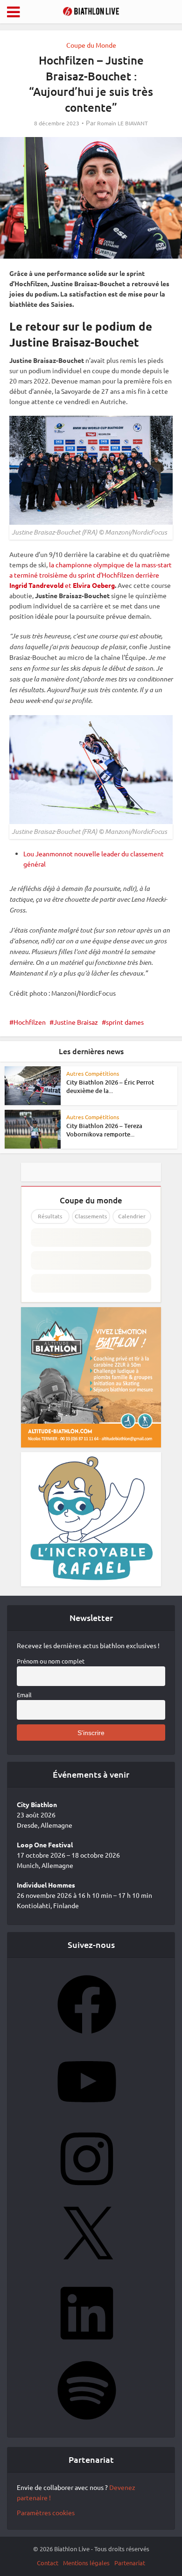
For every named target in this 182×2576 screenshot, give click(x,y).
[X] (87, 2268)
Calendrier (132, 1216)
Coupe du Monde (91, 45)
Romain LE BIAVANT (122, 123)
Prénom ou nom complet (51, 1661)
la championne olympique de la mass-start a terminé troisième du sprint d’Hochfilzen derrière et (91, 575)
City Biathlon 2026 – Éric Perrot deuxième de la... (110, 1086)
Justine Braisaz (76, 1022)
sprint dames (125, 1022)
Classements (91, 1216)
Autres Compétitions (93, 1073)
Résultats (50, 1216)
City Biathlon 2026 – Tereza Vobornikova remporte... (104, 1130)
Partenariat (130, 2563)
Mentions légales (86, 2563)
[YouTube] (87, 2114)
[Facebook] (87, 2037)
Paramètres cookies (46, 2512)
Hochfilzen (30, 1022)
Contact (48, 2563)
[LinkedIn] (87, 2345)
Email (24, 1695)
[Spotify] (87, 2423)
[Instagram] (87, 2191)
